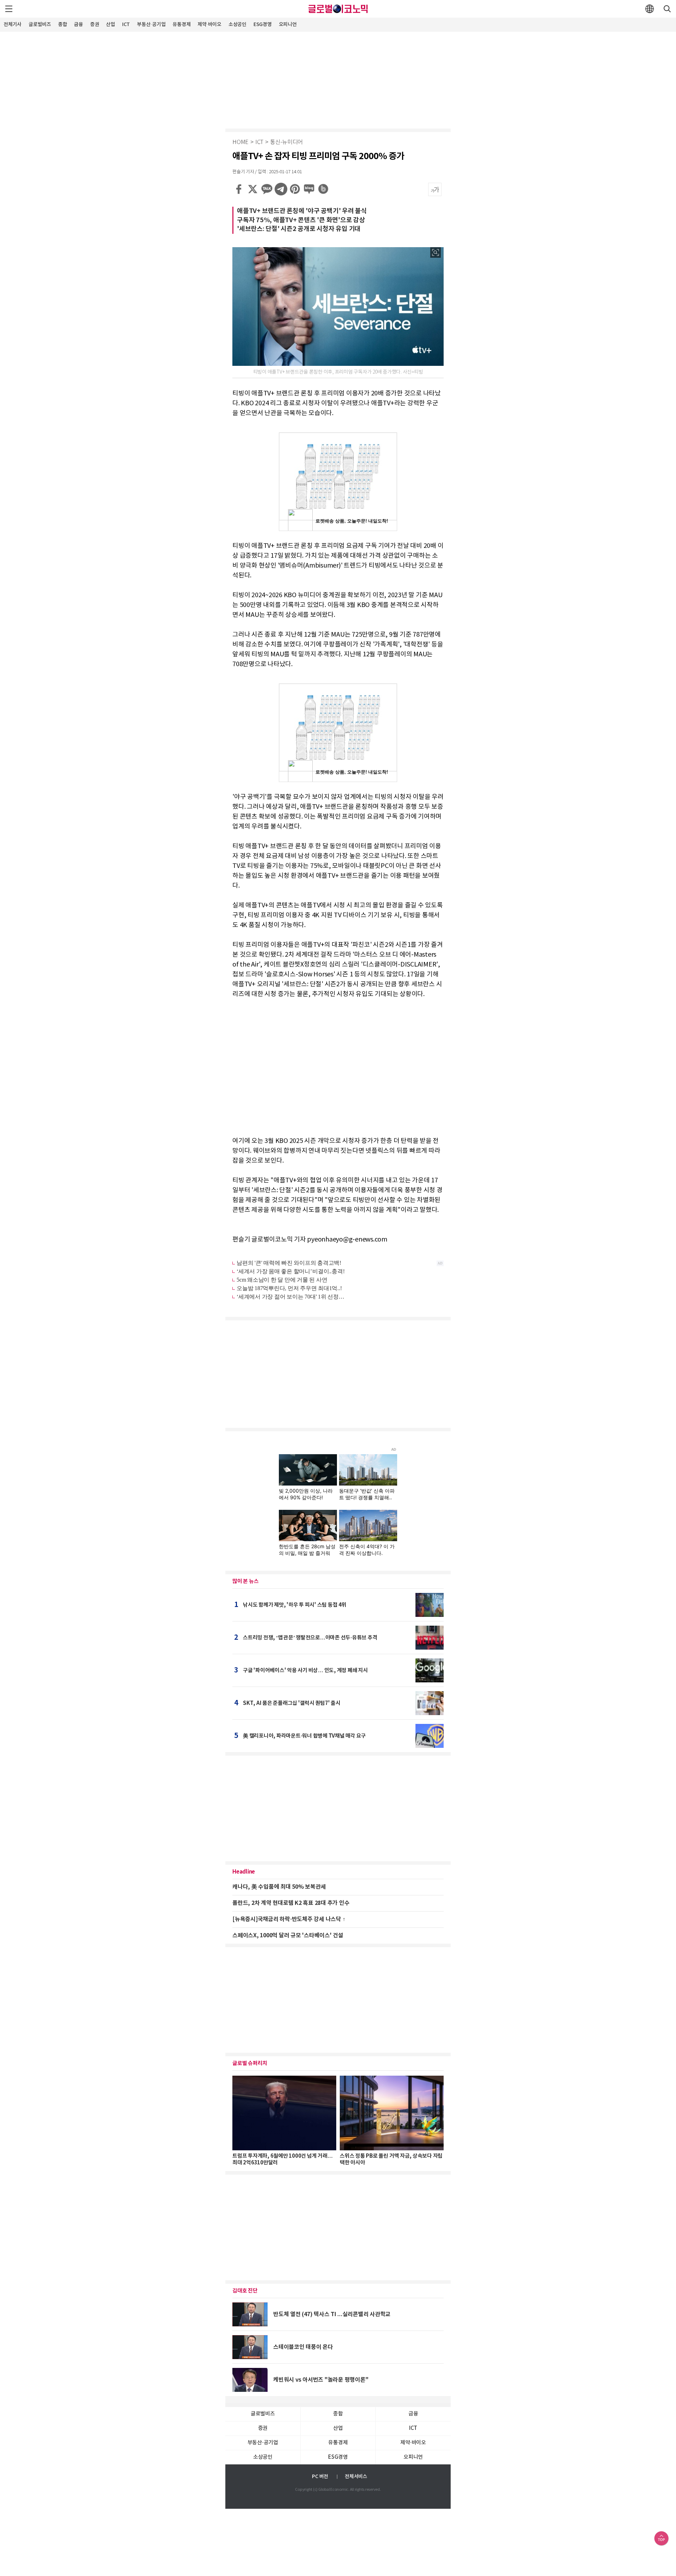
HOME (240, 142)
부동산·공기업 (151, 24)
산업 (111, 24)
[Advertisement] (338, 79)
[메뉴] (9, 9)
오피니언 (288, 24)
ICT (126, 24)
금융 (79, 24)
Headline (244, 1872)
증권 (95, 24)
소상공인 (237, 24)
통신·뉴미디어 (286, 142)
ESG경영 (263, 24)
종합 (63, 24)
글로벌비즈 (40, 24)
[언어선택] (650, 9)
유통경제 (181, 24)
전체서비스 (356, 2477)
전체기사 (12, 24)
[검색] (667, 9)
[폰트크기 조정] (435, 189)
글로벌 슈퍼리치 (250, 2063)
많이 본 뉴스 (245, 1581)
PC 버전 (320, 2477)
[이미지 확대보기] (436, 252)
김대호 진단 (245, 2291)
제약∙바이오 (209, 24)
